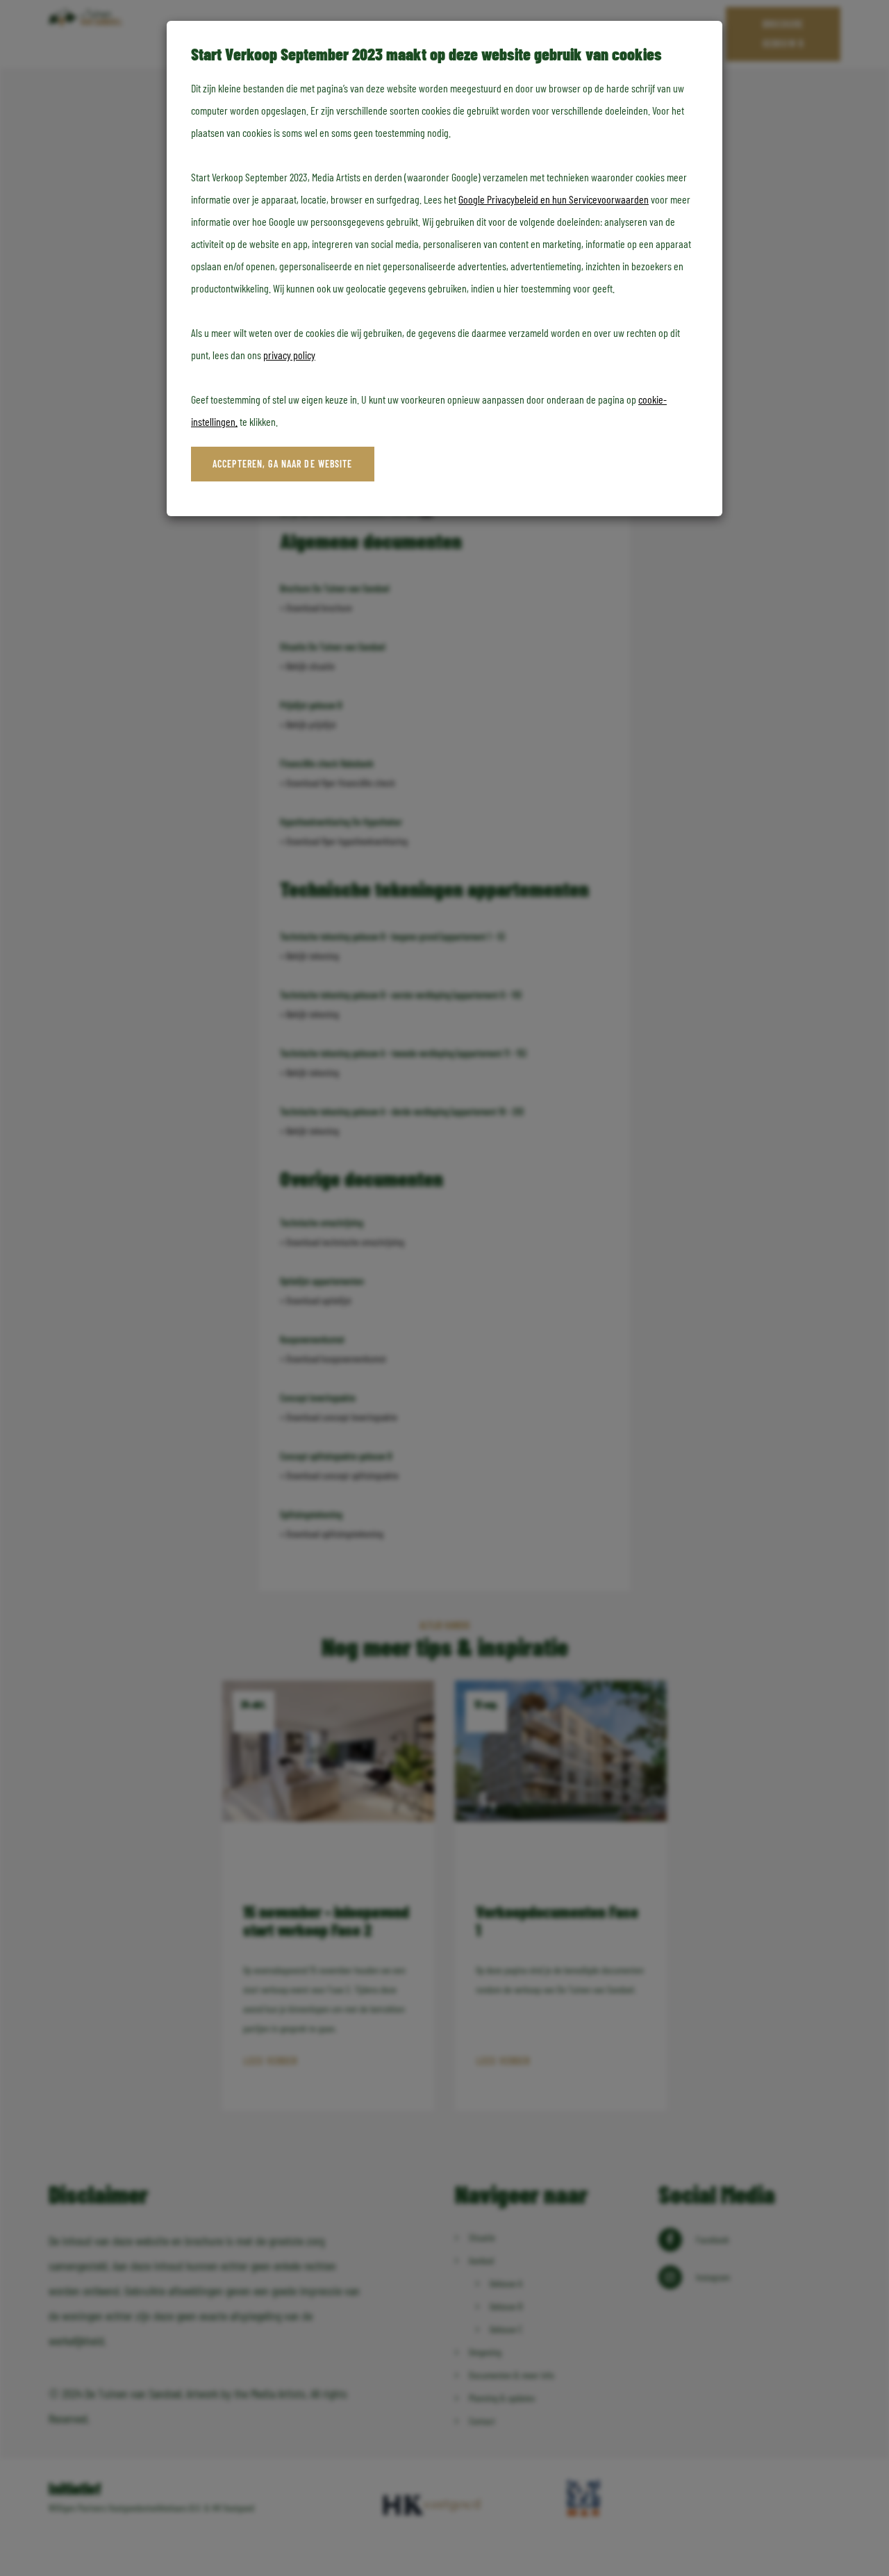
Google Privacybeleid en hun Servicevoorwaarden (554, 199)
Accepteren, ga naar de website (283, 464)
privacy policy (289, 355)
